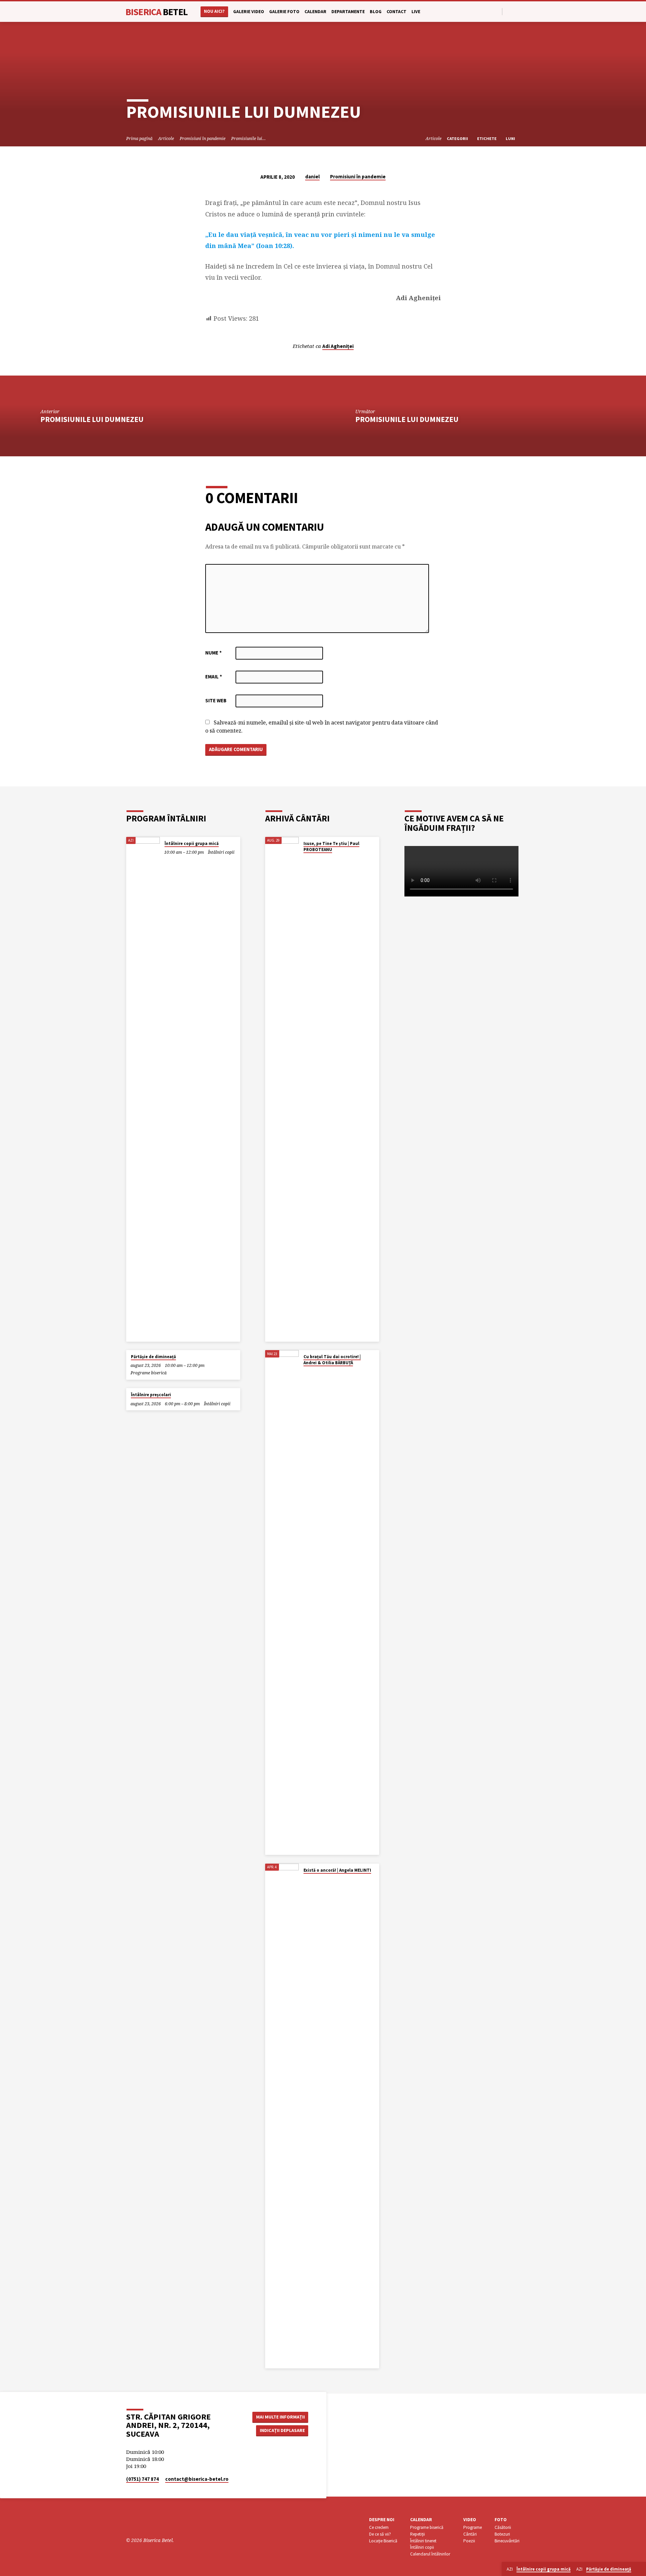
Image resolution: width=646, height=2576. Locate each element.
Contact (397, 12)
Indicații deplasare (282, 2430)
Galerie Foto (284, 12)
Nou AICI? (214, 11)
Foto (501, 2520)
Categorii (458, 138)
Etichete (487, 138)
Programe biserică (149, 1373)
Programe (473, 2527)
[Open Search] (496, 12)
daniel (312, 177)
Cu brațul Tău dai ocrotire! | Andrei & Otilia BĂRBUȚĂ (332, 1360)
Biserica (157, 12)
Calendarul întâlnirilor (430, 2554)
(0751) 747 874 (142, 2479)
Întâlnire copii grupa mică (192, 843)
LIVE (416, 12)
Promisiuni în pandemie (203, 138)
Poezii (469, 2541)
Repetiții (418, 2534)
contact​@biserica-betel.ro (197, 2479)
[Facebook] (509, 11)
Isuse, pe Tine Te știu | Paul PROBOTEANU (331, 846)
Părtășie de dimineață (153, 1357)
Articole (166, 138)
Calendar (315, 12)
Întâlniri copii (221, 852)
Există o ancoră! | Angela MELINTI (337, 1870)
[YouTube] (517, 11)
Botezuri (502, 2534)
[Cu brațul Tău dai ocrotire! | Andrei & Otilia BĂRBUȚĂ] (282, 1602)
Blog (376, 12)
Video (470, 2520)
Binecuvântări (507, 2541)
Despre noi (382, 2520)
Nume (213, 653)
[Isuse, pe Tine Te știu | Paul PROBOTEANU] (282, 1089)
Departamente (348, 12)
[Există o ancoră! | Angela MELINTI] (282, 2116)
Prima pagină (139, 138)
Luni (511, 138)
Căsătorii (503, 2527)
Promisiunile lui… (248, 138)
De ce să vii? (380, 2534)
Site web (216, 700)
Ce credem (379, 2527)
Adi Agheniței (338, 346)
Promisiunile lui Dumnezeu (92, 419)
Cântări (470, 2534)
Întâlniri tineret (423, 2541)
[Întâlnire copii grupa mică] (143, 1089)
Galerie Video (249, 12)
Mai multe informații (280, 2417)
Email (214, 677)
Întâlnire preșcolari (151, 1395)
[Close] (640, 2569)
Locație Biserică (383, 2541)
